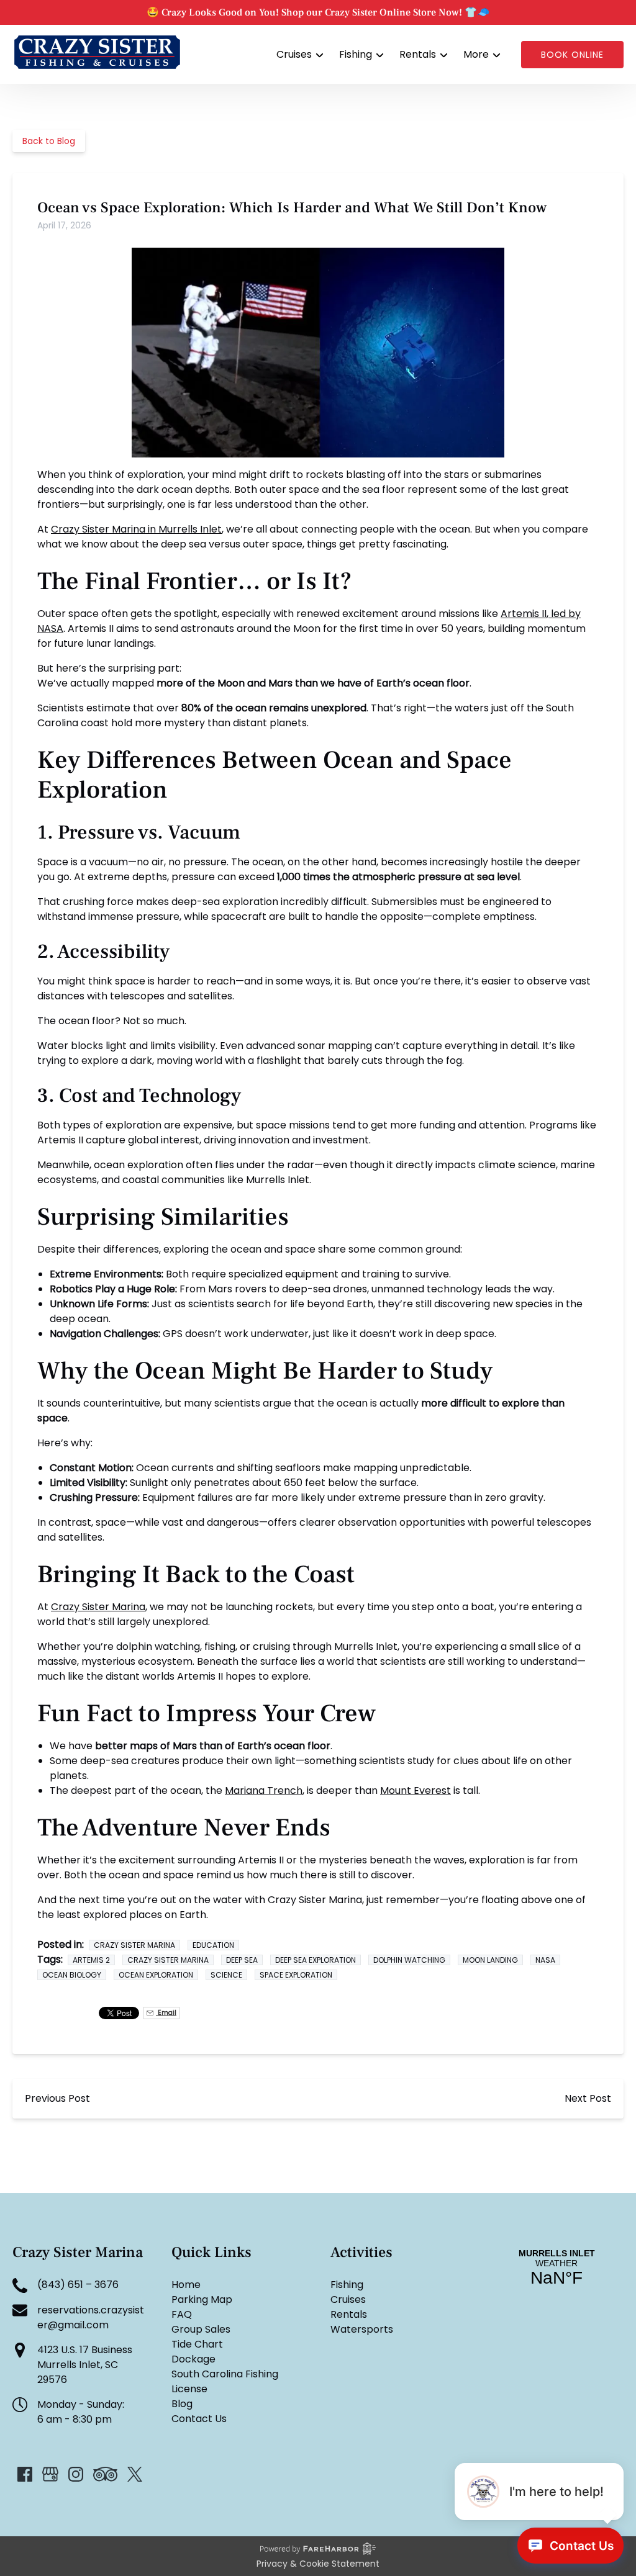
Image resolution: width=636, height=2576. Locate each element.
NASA (545, 1960)
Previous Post (57, 2098)
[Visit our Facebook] (25, 2474)
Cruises (348, 2299)
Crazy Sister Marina (98, 1607)
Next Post (588, 2098)
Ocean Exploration (156, 1975)
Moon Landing (490, 1960)
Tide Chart (197, 2344)
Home (186, 2285)
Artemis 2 (91, 1960)
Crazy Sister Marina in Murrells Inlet (136, 529)
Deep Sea (242, 1960)
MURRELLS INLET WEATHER (556, 2268)
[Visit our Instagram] (76, 2474)
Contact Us (199, 2419)
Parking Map (202, 2299)
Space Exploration (296, 1975)
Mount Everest (416, 1790)
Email (166, 2013)
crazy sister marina (134, 1945)
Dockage (193, 2359)
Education (213, 1945)
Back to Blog (49, 141)
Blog (182, 2404)
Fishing (347, 2285)
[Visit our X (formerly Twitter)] (135, 2474)
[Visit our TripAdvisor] (105, 2474)
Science (226, 1975)
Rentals (349, 2314)
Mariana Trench (264, 1790)
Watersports (362, 2329)
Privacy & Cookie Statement (318, 2564)
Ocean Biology (72, 1975)
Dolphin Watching (409, 1960)
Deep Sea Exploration (316, 1960)
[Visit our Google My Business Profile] (50, 2474)
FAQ (182, 2314)
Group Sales (201, 2329)
